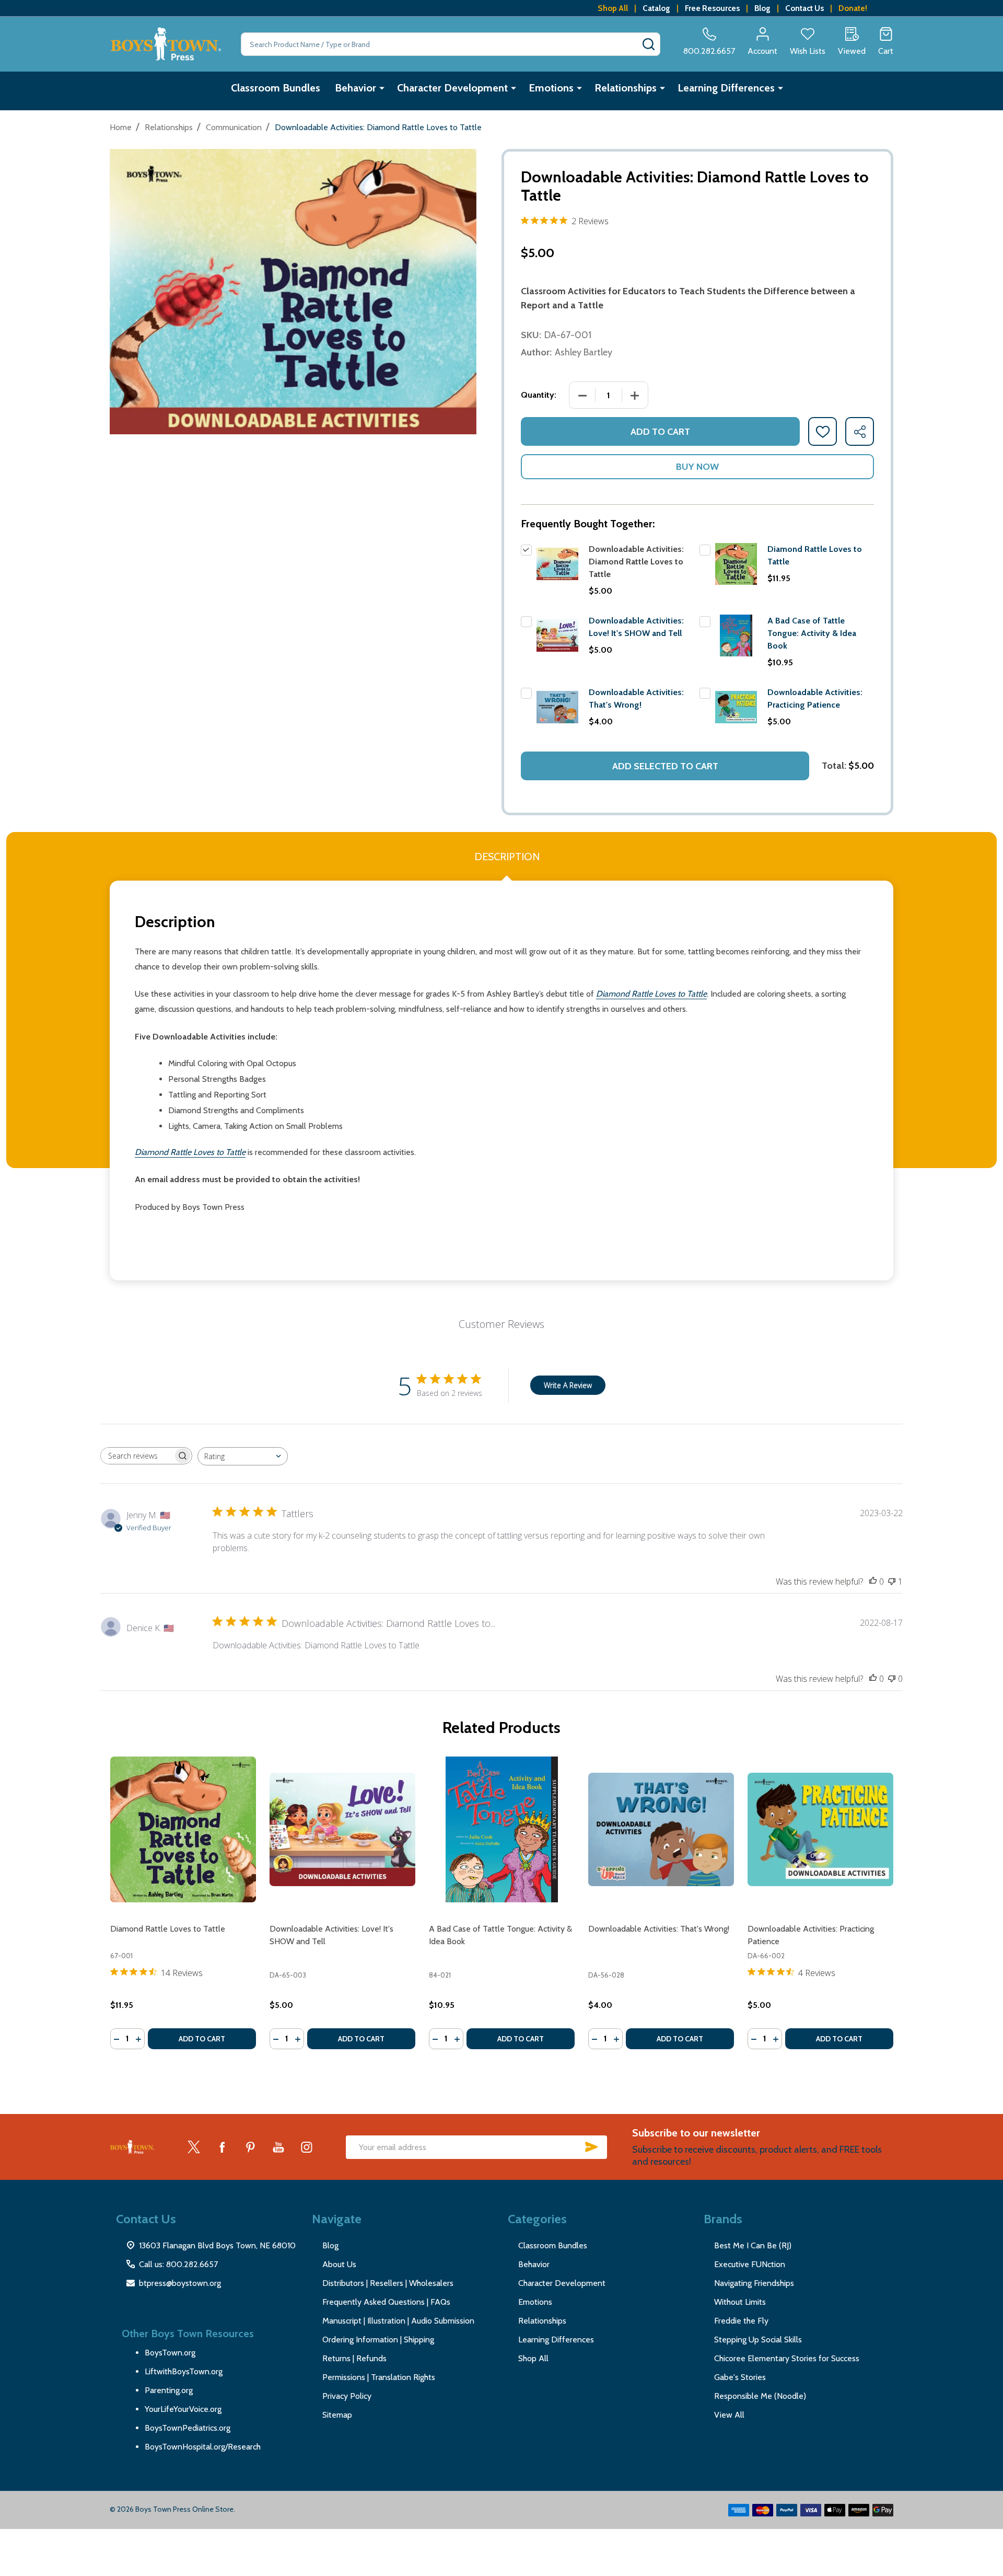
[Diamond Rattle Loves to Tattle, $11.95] (183, 1829)
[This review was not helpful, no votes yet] (892, 1679)
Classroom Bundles (276, 88)
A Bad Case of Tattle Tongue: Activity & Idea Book (812, 633)
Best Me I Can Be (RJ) (753, 2245)
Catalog (656, 8)
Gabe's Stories (740, 2377)
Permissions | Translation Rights (379, 2377)
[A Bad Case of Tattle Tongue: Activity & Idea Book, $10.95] (502, 1829)
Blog (762, 8)
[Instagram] (307, 2147)
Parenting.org (169, 2390)
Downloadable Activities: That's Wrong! (659, 1929)
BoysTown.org (170, 2353)
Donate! (853, 8)
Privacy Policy (347, 2396)
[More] (382, 88)
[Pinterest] (250, 2147)
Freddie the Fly (741, 2321)
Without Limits (740, 2302)
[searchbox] (137, 1456)
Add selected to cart (665, 766)
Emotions (551, 88)
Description (507, 857)
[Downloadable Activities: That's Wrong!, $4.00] (661, 1829)
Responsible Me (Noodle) (760, 2396)
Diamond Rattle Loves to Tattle (168, 1929)
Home (121, 127)
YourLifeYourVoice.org (183, 2409)
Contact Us (804, 8)
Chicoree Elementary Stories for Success (787, 2358)
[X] (194, 2147)
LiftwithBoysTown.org (184, 2371)
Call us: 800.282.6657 (178, 2264)
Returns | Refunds (354, 2358)
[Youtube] (278, 2147)
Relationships (626, 88)
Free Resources (712, 8)
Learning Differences (726, 88)
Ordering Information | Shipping (378, 2340)
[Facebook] (222, 2147)
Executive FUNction (750, 2264)
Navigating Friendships (754, 2283)
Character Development (452, 88)
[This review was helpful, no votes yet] (873, 1581)
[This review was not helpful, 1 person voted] (892, 1581)
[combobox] (243, 1456)
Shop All (613, 8)
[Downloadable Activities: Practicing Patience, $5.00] (820, 1829)
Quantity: (539, 395)
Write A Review (568, 1385)
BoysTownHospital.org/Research (203, 2447)
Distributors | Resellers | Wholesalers (388, 2283)
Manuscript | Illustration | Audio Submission (398, 2321)
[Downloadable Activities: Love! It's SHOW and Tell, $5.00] (342, 1829)
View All (729, 2415)
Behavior (355, 88)
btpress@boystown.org (180, 2283)
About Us (339, 2264)
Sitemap (337, 2415)
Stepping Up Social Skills (758, 2340)
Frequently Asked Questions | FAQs (386, 2302)
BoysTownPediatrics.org (188, 2428)
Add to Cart (660, 432)
